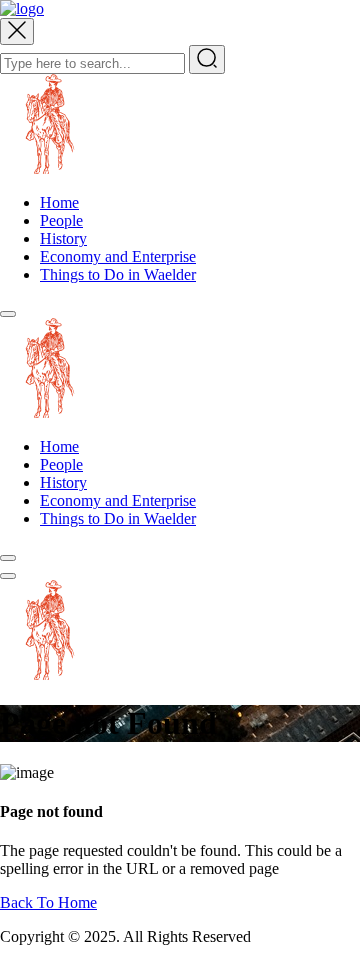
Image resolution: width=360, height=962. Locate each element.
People (61, 220)
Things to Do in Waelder (118, 274)
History (63, 238)
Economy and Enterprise (118, 256)
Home (59, 202)
